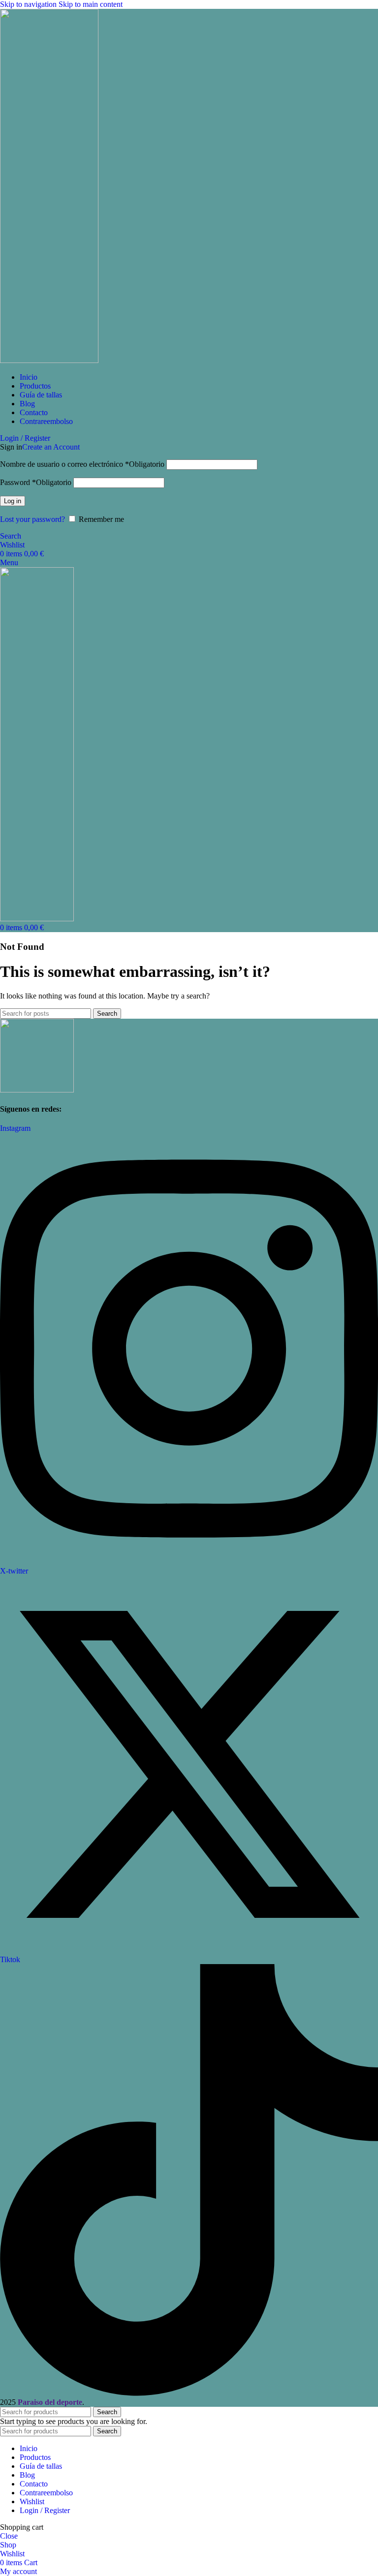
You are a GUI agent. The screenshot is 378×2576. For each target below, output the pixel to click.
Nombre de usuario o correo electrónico (82, 464)
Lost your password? (32, 519)
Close (9, 2536)
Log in (13, 501)
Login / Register (45, 2510)
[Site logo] (49, 360)
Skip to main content (91, 4)
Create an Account (51, 447)
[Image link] (37, 1090)
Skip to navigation (29, 4)
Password (36, 482)
